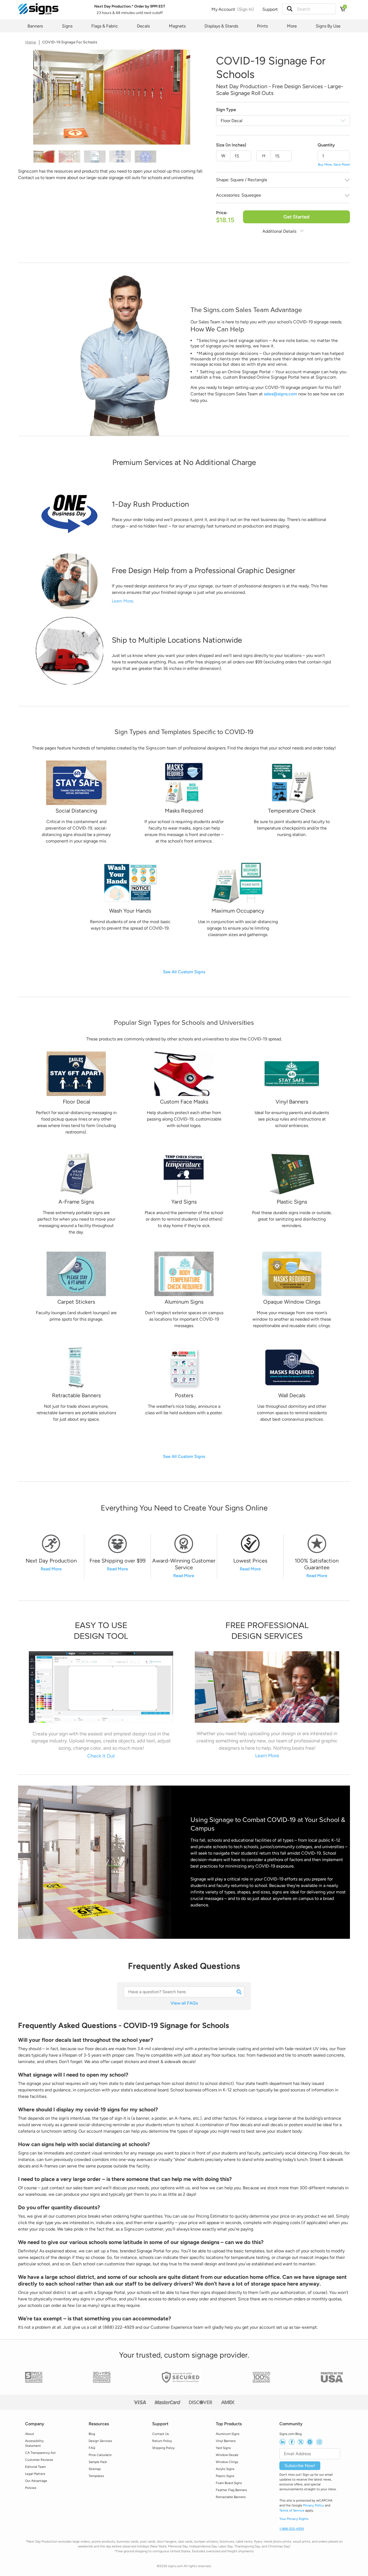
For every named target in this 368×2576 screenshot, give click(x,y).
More (292, 26)
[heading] (184, 1508)
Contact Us (161, 2434)
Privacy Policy (314, 2505)
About (30, 2434)
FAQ (92, 2448)
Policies (31, 2488)
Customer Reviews (39, 2460)
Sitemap (95, 2469)
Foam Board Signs (229, 2483)
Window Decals (227, 2455)
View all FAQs (184, 2003)
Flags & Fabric (105, 26)
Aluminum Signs (228, 2434)
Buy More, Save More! (334, 165)
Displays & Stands (221, 26)
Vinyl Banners (226, 2441)
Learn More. (123, 601)
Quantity (326, 145)
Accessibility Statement (34, 2443)
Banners (35, 26)
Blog (92, 2434)
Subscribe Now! (300, 2466)
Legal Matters (35, 2474)
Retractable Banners (231, 2497)
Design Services (100, 2441)
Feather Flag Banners (231, 2490)
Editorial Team (35, 2467)
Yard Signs (223, 2448)
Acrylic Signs (225, 2469)
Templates (96, 2476)
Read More (51, 1569)
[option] (112, 99)
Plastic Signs (225, 2476)
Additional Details (280, 231)
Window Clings (227, 2462)
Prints (262, 26)
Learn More (267, 1755)
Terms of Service (292, 2510)
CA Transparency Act (40, 2453)
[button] (290, 9)
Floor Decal (232, 121)
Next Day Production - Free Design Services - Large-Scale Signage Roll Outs (280, 90)
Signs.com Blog (291, 2434)
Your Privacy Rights (294, 2519)
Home (31, 42)
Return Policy (162, 2441)
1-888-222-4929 (292, 2529)
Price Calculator (100, 2455)
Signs (67, 26)
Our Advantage (36, 2481)
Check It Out (101, 1756)
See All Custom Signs (184, 972)
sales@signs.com (280, 394)
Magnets (177, 26)
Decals (143, 26)
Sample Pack (98, 2462)
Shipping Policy (163, 2448)
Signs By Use (328, 26)
